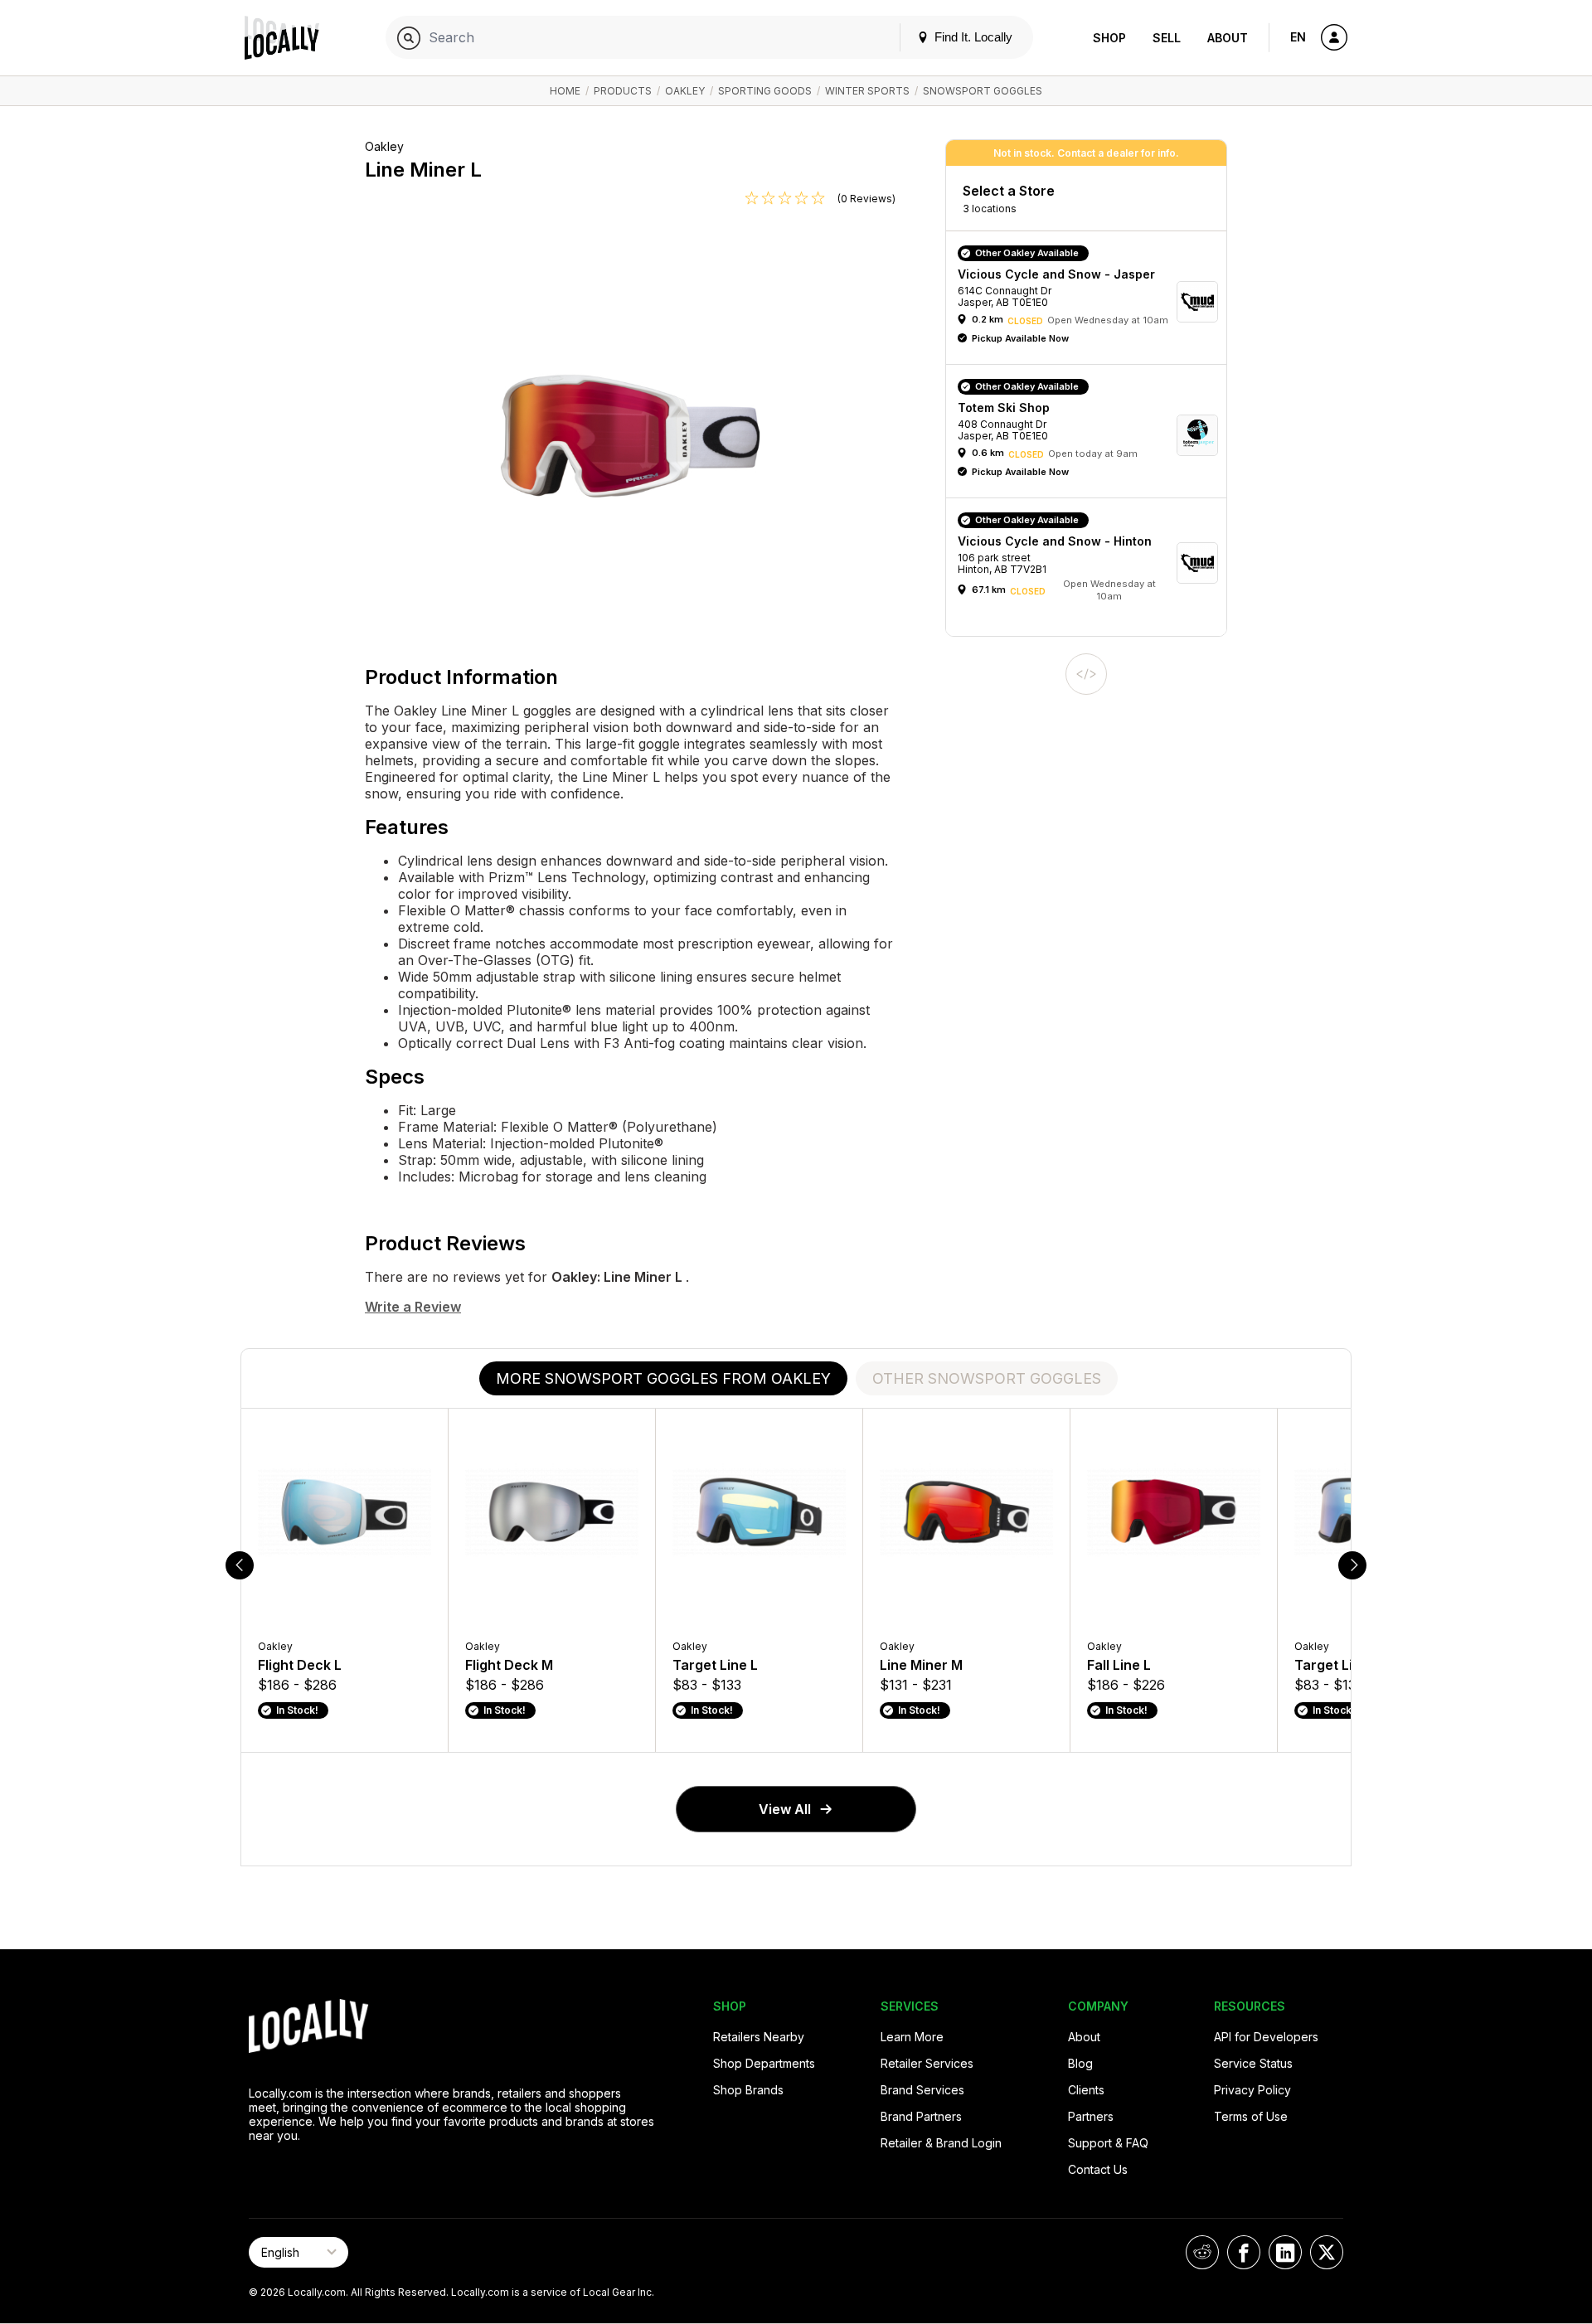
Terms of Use (1251, 2116)
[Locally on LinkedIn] (1285, 2252)
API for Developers (1266, 2037)
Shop (1109, 38)
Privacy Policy (1252, 2090)
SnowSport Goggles (983, 91)
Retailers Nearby (759, 2037)
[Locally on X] (1327, 2252)
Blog (1080, 2063)
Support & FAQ (1108, 2143)
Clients (1086, 2090)
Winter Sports (867, 91)
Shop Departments (764, 2063)
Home (565, 91)
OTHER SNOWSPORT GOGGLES (987, 1378)
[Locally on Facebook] (1244, 2252)
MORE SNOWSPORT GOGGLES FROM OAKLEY (663, 1378)
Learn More (912, 2037)
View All (785, 1809)
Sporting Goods (765, 91)
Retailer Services (927, 2063)
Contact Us (1098, 2169)
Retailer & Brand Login (941, 2143)
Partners (1091, 2116)
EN (1298, 37)
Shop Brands (748, 2090)
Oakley (685, 91)
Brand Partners (921, 2116)
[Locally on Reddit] (1202, 2252)
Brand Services (922, 2090)
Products (623, 91)
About (1228, 38)
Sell (1167, 38)
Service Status (1253, 2063)
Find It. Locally (972, 37)
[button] (1092, 302)
